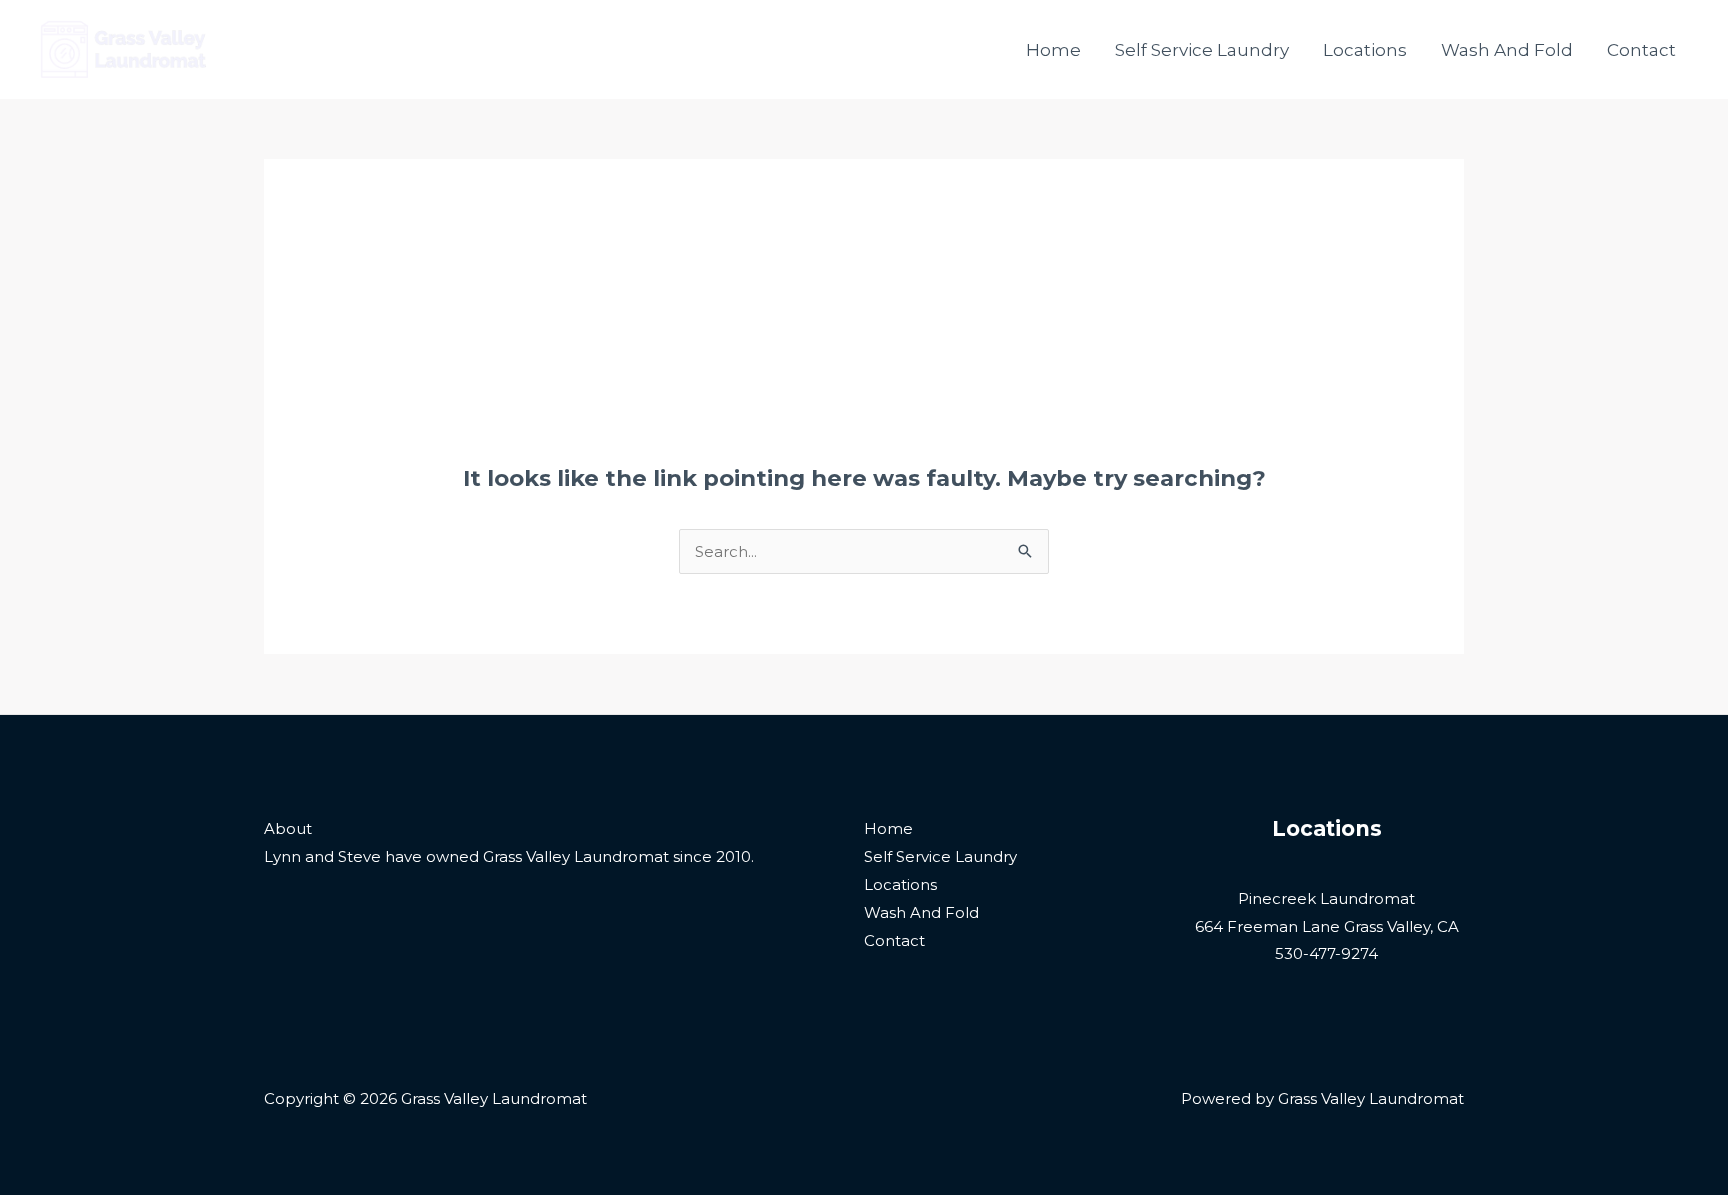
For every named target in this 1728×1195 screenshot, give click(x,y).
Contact (1641, 50)
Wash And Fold (1507, 50)
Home (1053, 50)
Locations (1365, 50)
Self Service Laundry (1202, 50)
